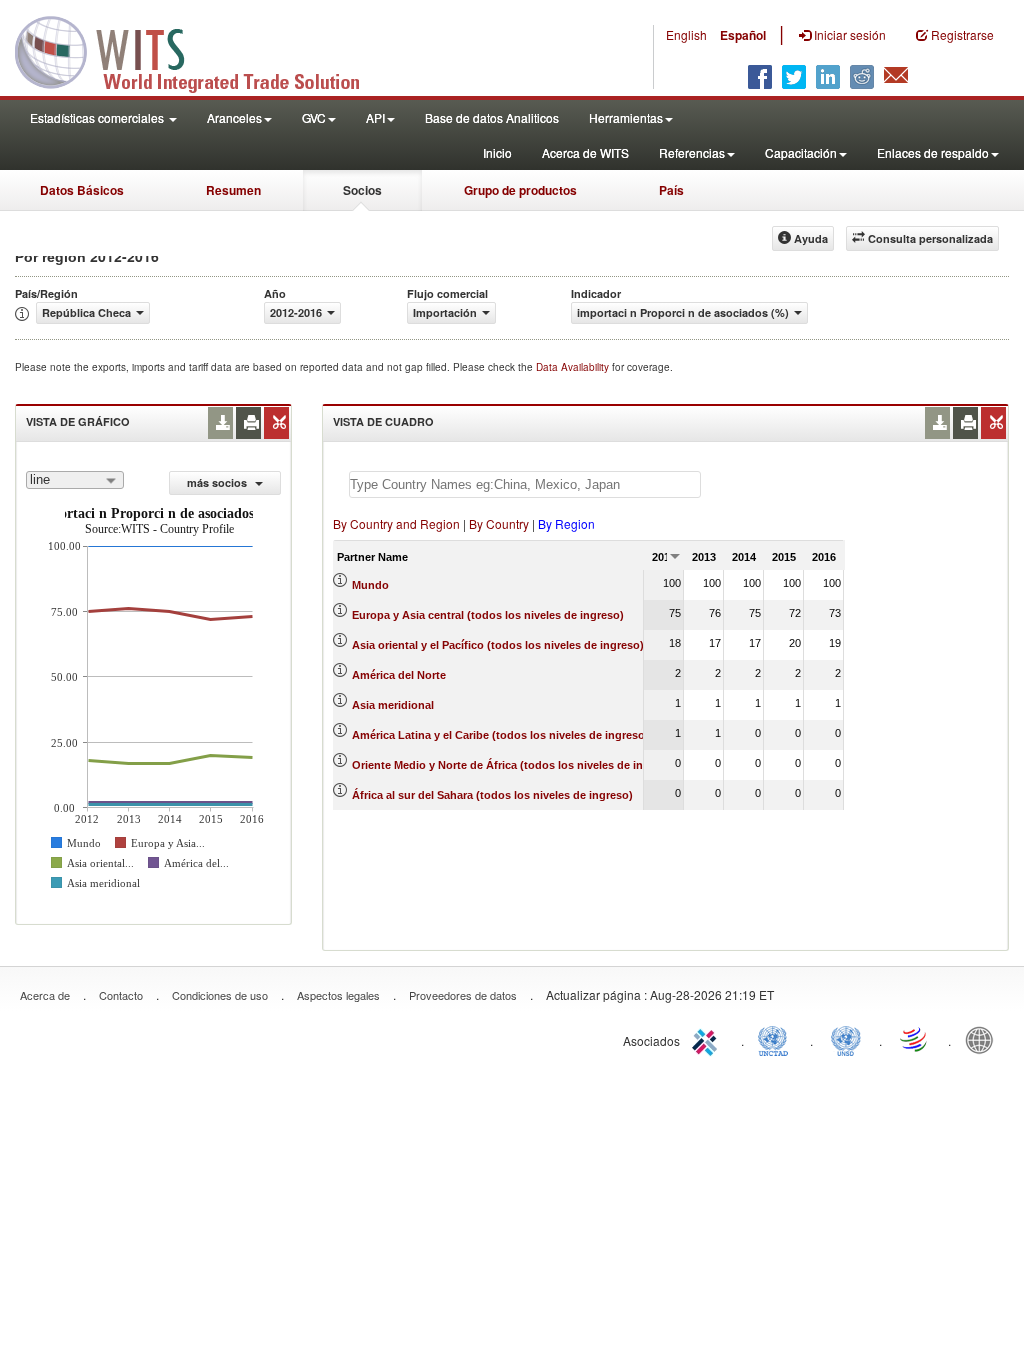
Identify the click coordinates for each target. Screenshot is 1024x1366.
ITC (708, 1039)
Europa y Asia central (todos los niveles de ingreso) (488, 615)
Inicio (497, 152)
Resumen (233, 190)
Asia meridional (393, 705)
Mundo (370, 585)
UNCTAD (777, 1039)
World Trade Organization (915, 1039)
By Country (499, 523)
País (671, 190)
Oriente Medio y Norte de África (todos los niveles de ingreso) (514, 765)
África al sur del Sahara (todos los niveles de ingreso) (492, 795)
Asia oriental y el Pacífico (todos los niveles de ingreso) (498, 645)
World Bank (984, 1039)
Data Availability (574, 367)
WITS (200, 50)
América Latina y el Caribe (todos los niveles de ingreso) (500, 735)
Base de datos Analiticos (492, 117)
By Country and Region (396, 523)
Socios (362, 190)
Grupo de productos (520, 190)
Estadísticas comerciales (98, 117)
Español (743, 35)
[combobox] (75, 480)
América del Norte (399, 675)
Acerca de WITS (585, 152)
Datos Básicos (82, 190)
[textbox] (525, 484)
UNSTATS (846, 1039)
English (686, 34)
